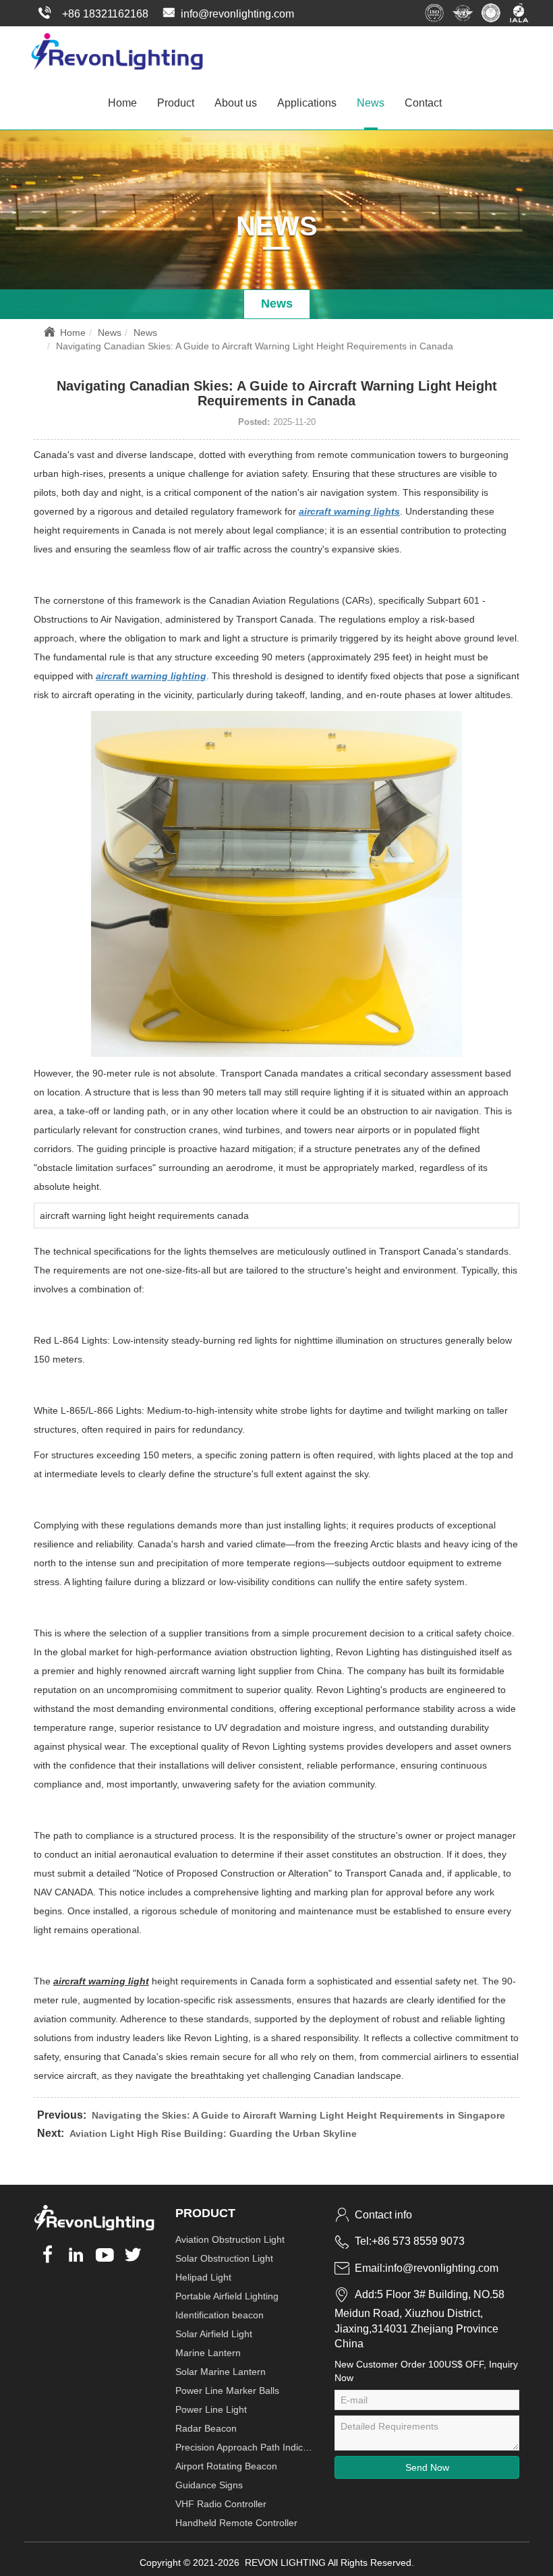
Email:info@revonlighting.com (427, 2268)
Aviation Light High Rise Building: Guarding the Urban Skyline (213, 2134)
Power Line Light (211, 2409)
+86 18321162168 (105, 14)
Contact (423, 103)
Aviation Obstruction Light (230, 2239)
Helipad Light (203, 2277)
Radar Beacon (206, 2428)
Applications (307, 103)
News (371, 103)
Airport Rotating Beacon (226, 2466)
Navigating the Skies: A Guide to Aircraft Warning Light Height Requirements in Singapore (298, 2115)
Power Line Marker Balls (227, 2391)
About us (236, 103)
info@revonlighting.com (237, 14)
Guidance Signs (209, 2485)
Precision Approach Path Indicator (245, 2447)
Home (122, 103)
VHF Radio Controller (221, 2504)
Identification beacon (220, 2315)
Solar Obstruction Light (224, 2258)
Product (176, 103)
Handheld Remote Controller (236, 2523)
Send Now (427, 2467)
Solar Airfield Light (214, 2334)
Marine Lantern (208, 2353)
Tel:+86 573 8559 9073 (410, 2241)
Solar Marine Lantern (221, 2372)
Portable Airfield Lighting (227, 2296)
